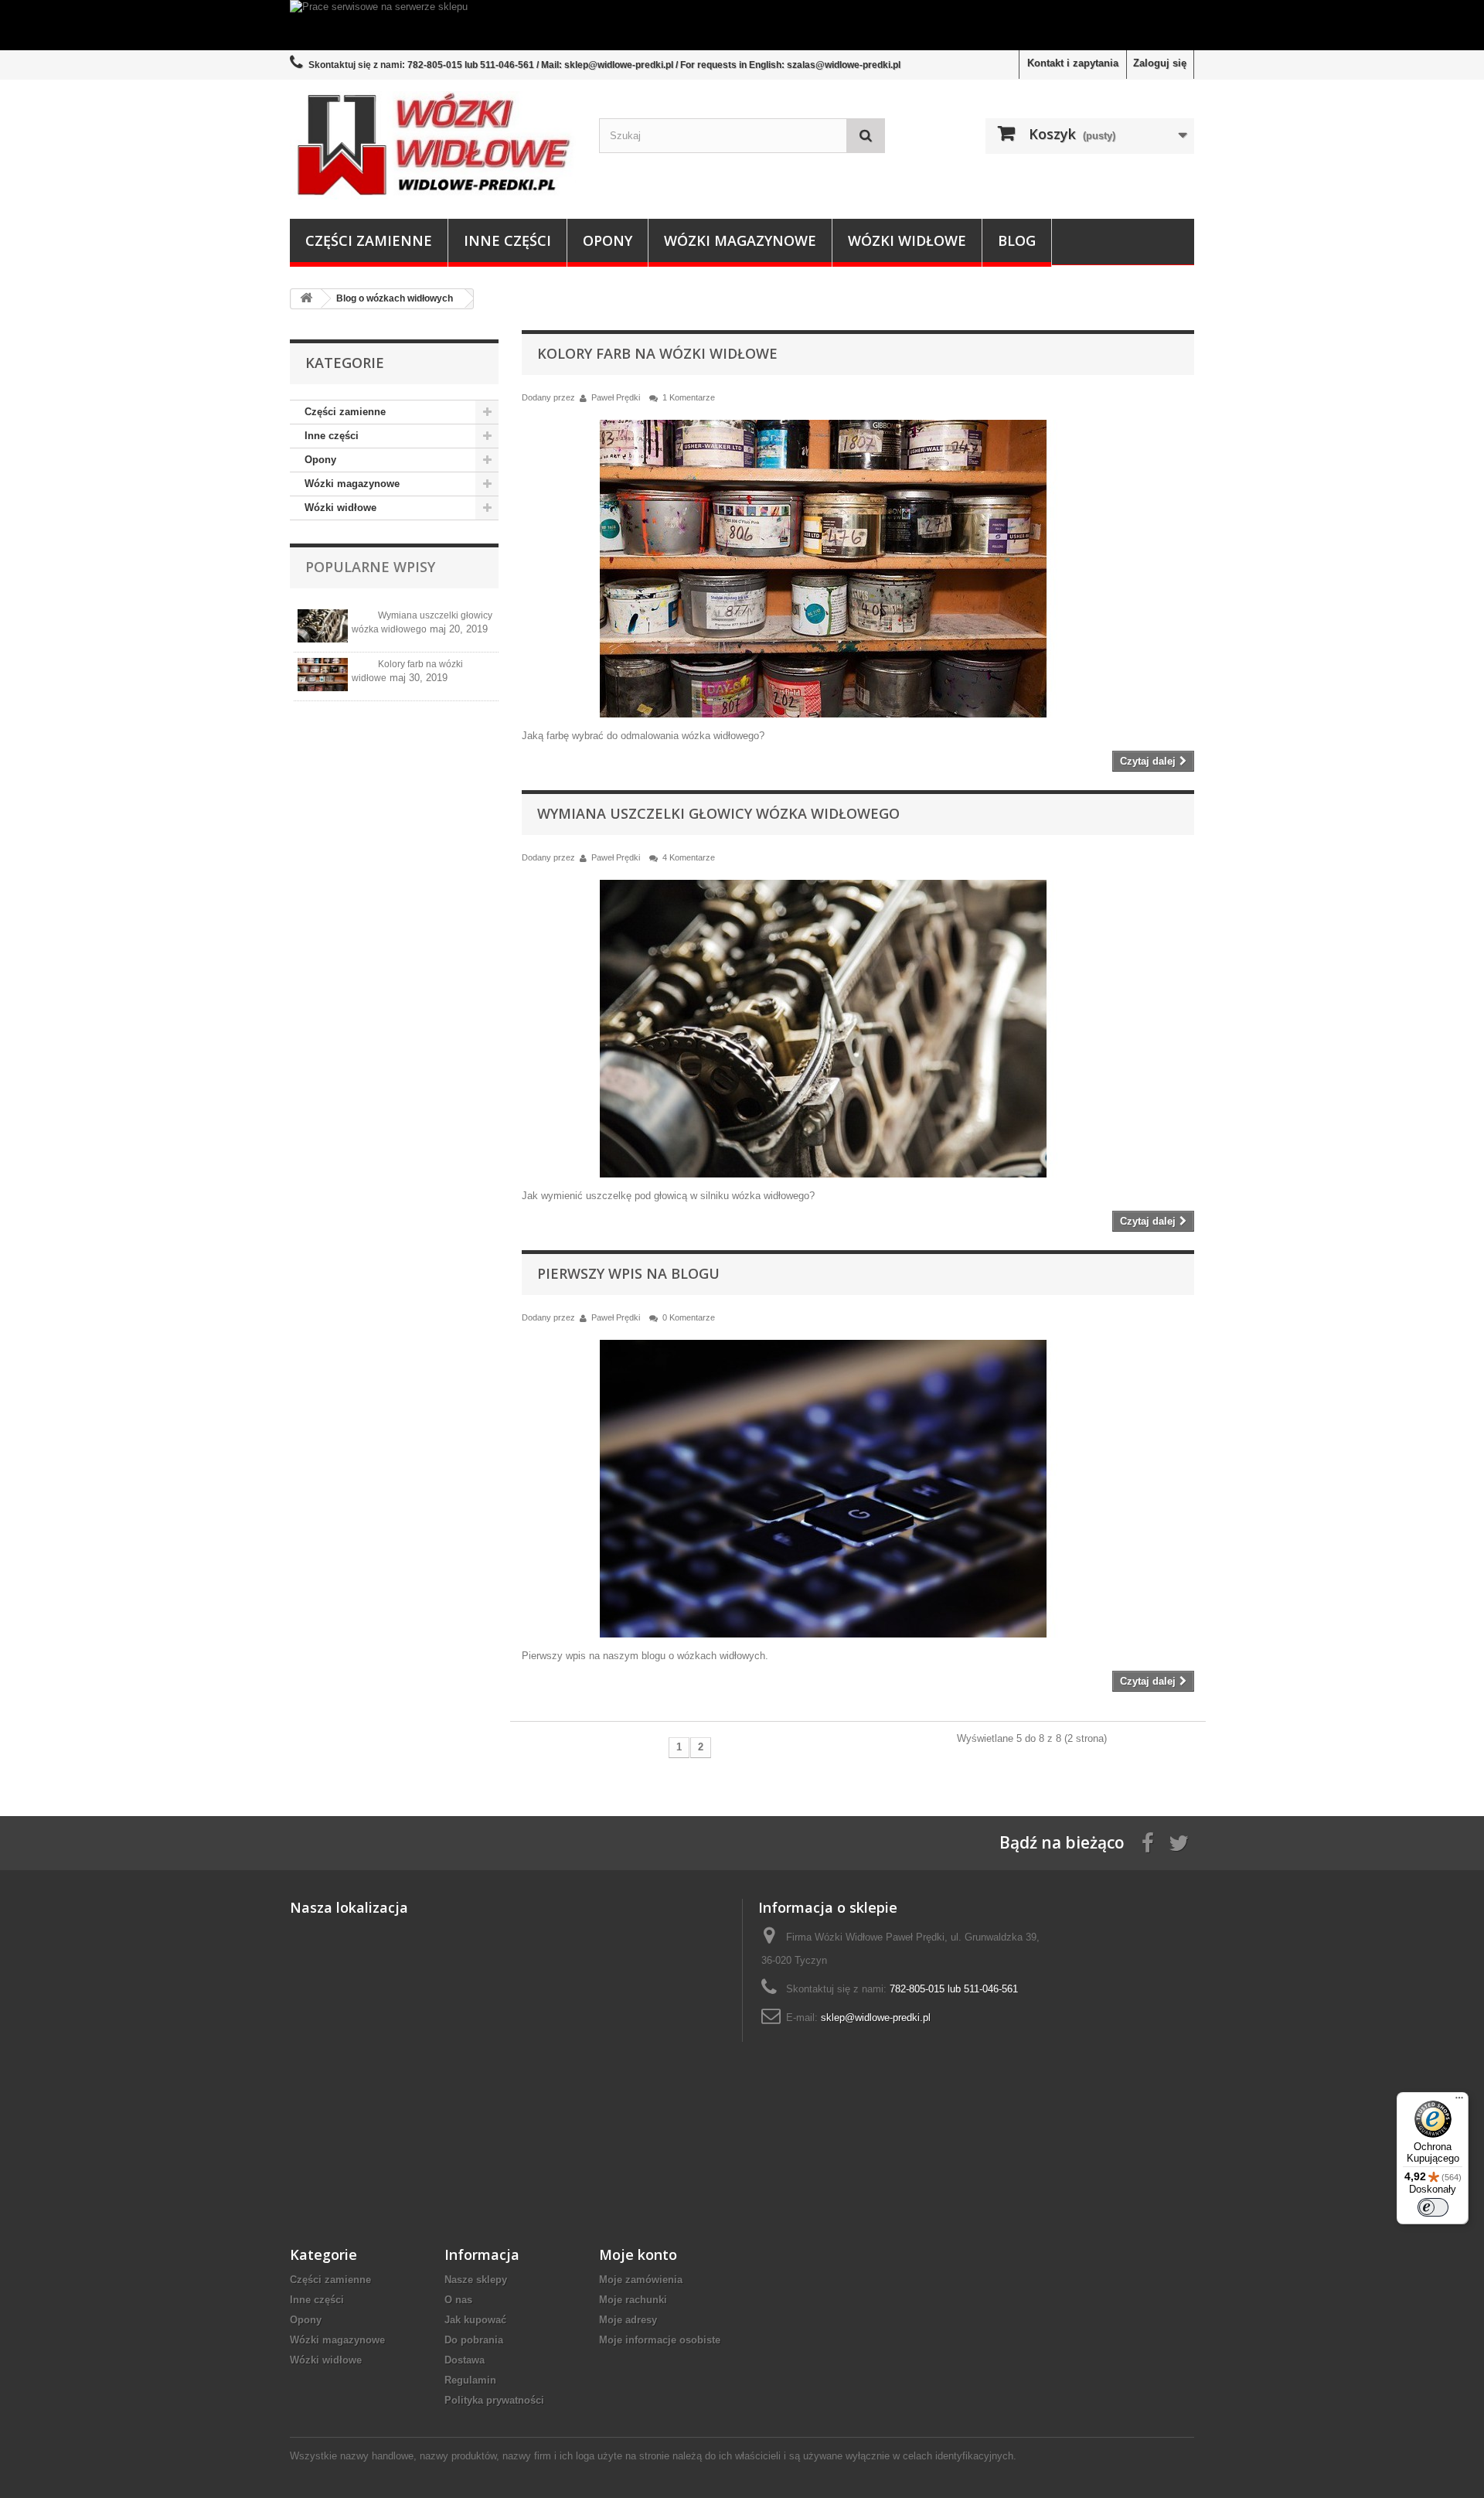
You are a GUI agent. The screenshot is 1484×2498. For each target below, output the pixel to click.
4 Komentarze (689, 857)
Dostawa (465, 2360)
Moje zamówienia (641, 2280)
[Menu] (1459, 2101)
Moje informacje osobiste (660, 2340)
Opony (608, 240)
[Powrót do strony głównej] (306, 299)
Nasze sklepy (476, 2280)
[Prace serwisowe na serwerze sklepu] (742, 25)
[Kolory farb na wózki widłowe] (323, 675)
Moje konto (638, 2254)
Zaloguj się (1160, 63)
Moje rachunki (633, 2300)
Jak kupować (475, 2320)
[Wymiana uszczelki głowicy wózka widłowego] (323, 626)
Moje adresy (628, 2320)
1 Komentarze (689, 397)
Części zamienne (369, 240)
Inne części (507, 240)
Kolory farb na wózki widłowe (657, 353)
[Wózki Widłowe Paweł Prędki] (433, 145)
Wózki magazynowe (740, 240)
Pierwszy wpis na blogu (628, 1273)
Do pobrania (474, 2340)
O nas (458, 2300)
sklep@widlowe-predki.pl (876, 2017)
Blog (1017, 240)
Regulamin (470, 2380)
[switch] (1433, 2207)
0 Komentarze (689, 1317)
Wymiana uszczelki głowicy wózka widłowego (718, 813)
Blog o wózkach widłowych (395, 298)
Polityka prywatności (494, 2400)
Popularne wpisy (370, 567)
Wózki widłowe (907, 240)
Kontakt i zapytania (1073, 63)
